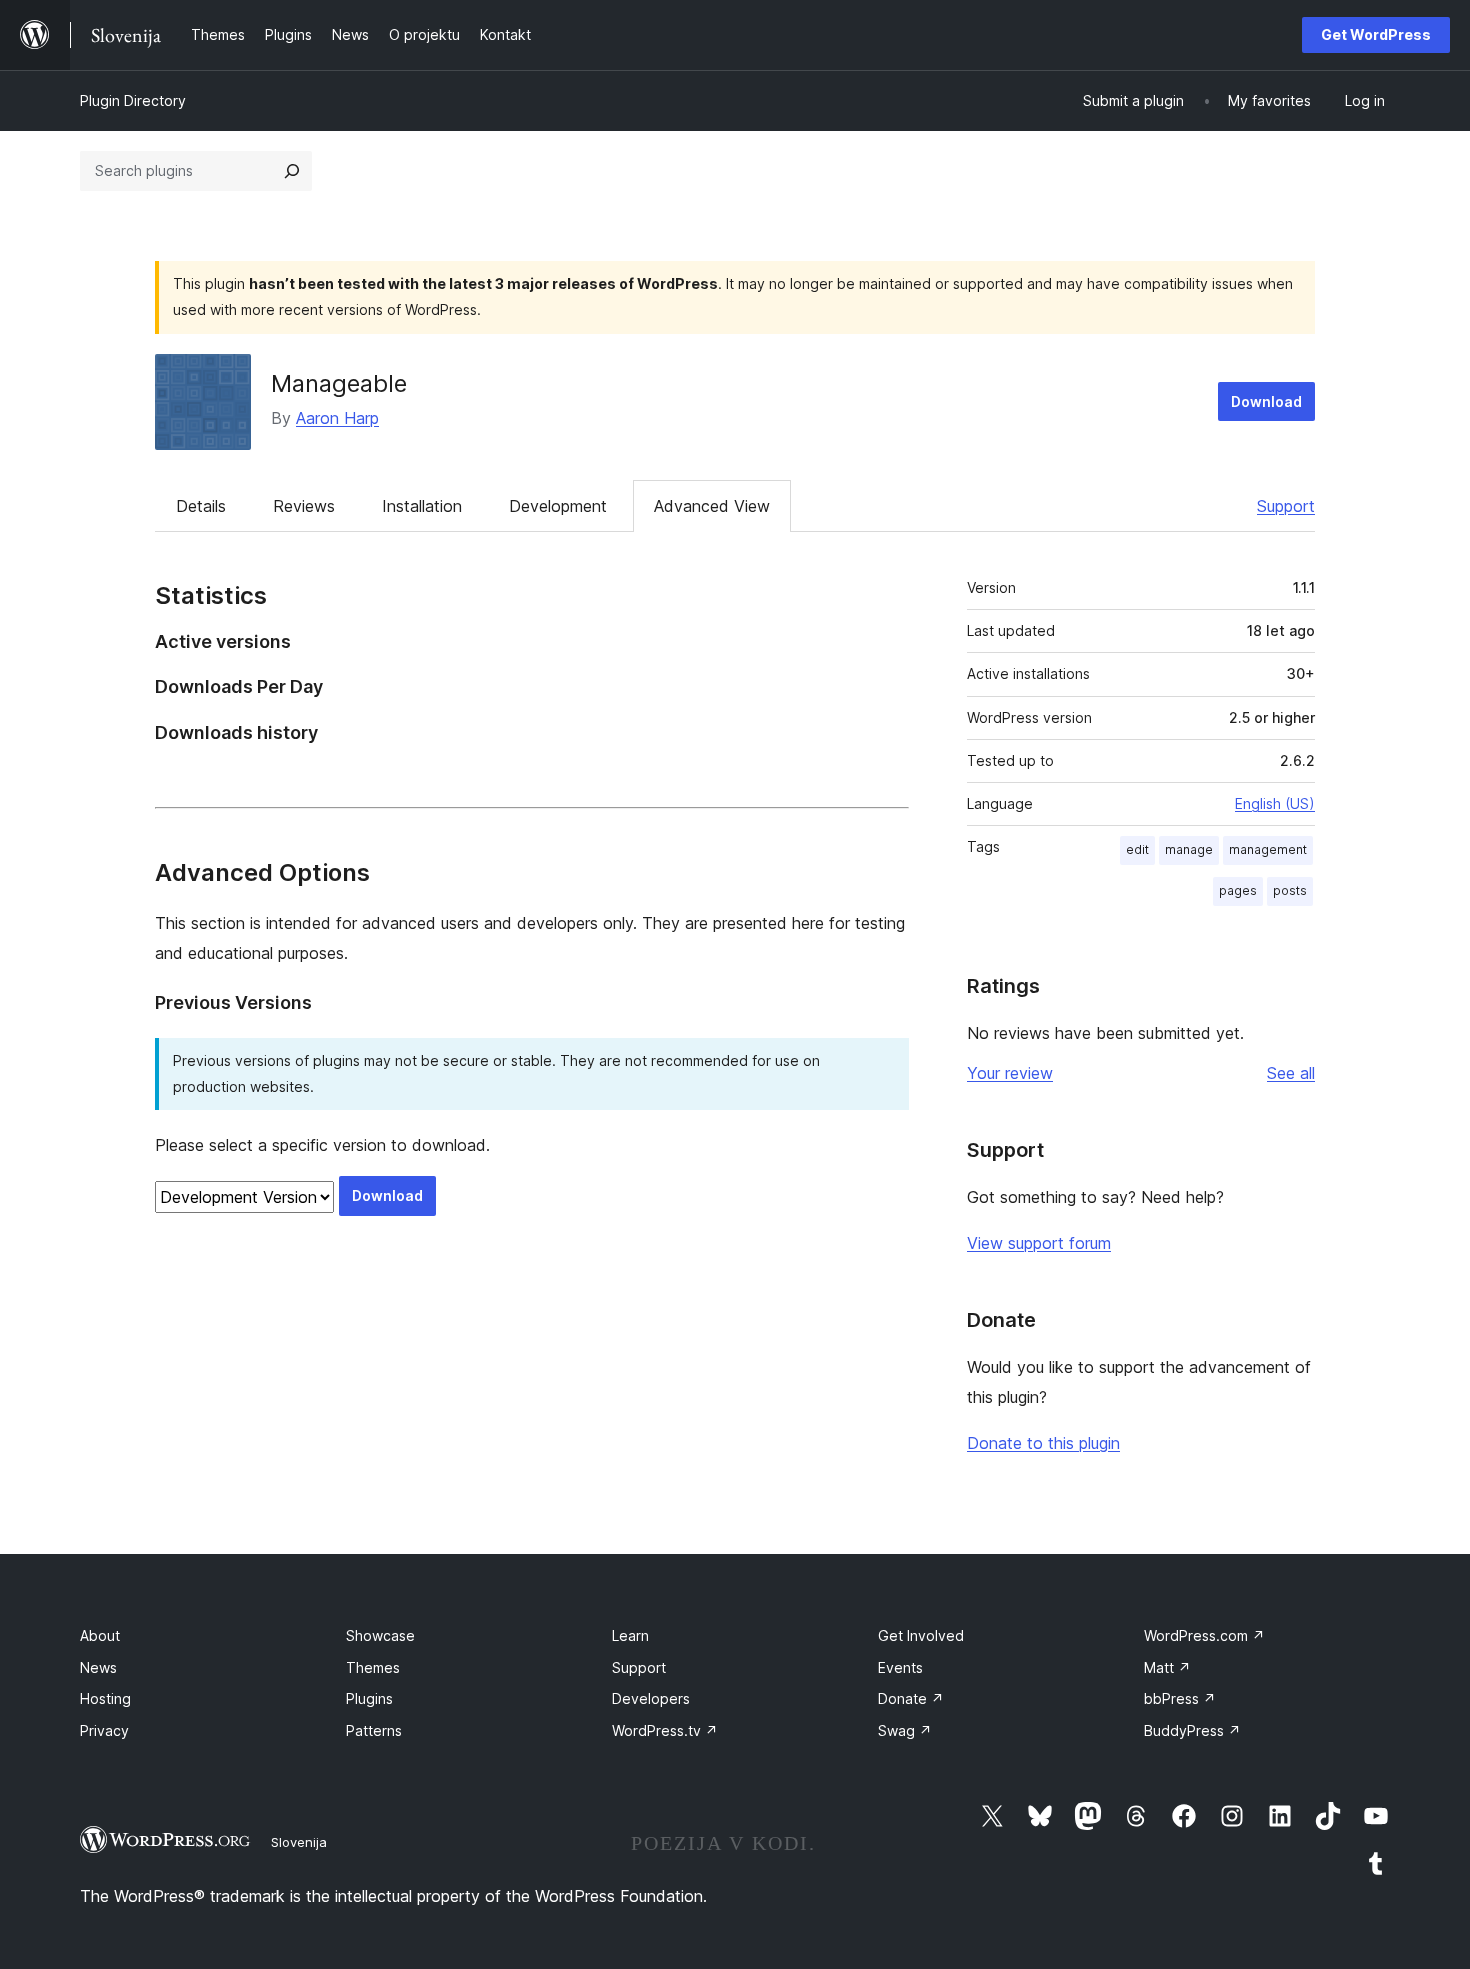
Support (1286, 506)
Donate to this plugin (1043, 1443)
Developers (651, 1698)
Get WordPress (1376, 34)
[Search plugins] (292, 171)
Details (201, 506)
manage (1189, 849)
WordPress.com (1204, 1635)
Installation (422, 506)
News (98, 1667)
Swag (905, 1730)
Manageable (339, 383)
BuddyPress (1192, 1730)
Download (1266, 401)
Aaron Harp (337, 418)
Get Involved (921, 1635)
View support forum (1039, 1243)
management (1268, 849)
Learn (630, 1635)
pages (1238, 890)
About (100, 1635)
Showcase (380, 1635)
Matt (1167, 1667)
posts (1290, 890)
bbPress (1180, 1698)
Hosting (105, 1698)
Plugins (369, 1698)
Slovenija (299, 1842)
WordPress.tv (665, 1730)
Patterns (374, 1730)
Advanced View (712, 506)
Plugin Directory (133, 100)
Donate (911, 1698)
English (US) (1275, 803)
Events (900, 1667)
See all (1291, 1073)
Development (558, 506)
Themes (373, 1667)
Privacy (104, 1730)
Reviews (304, 506)
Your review (1010, 1073)
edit (1137, 849)
